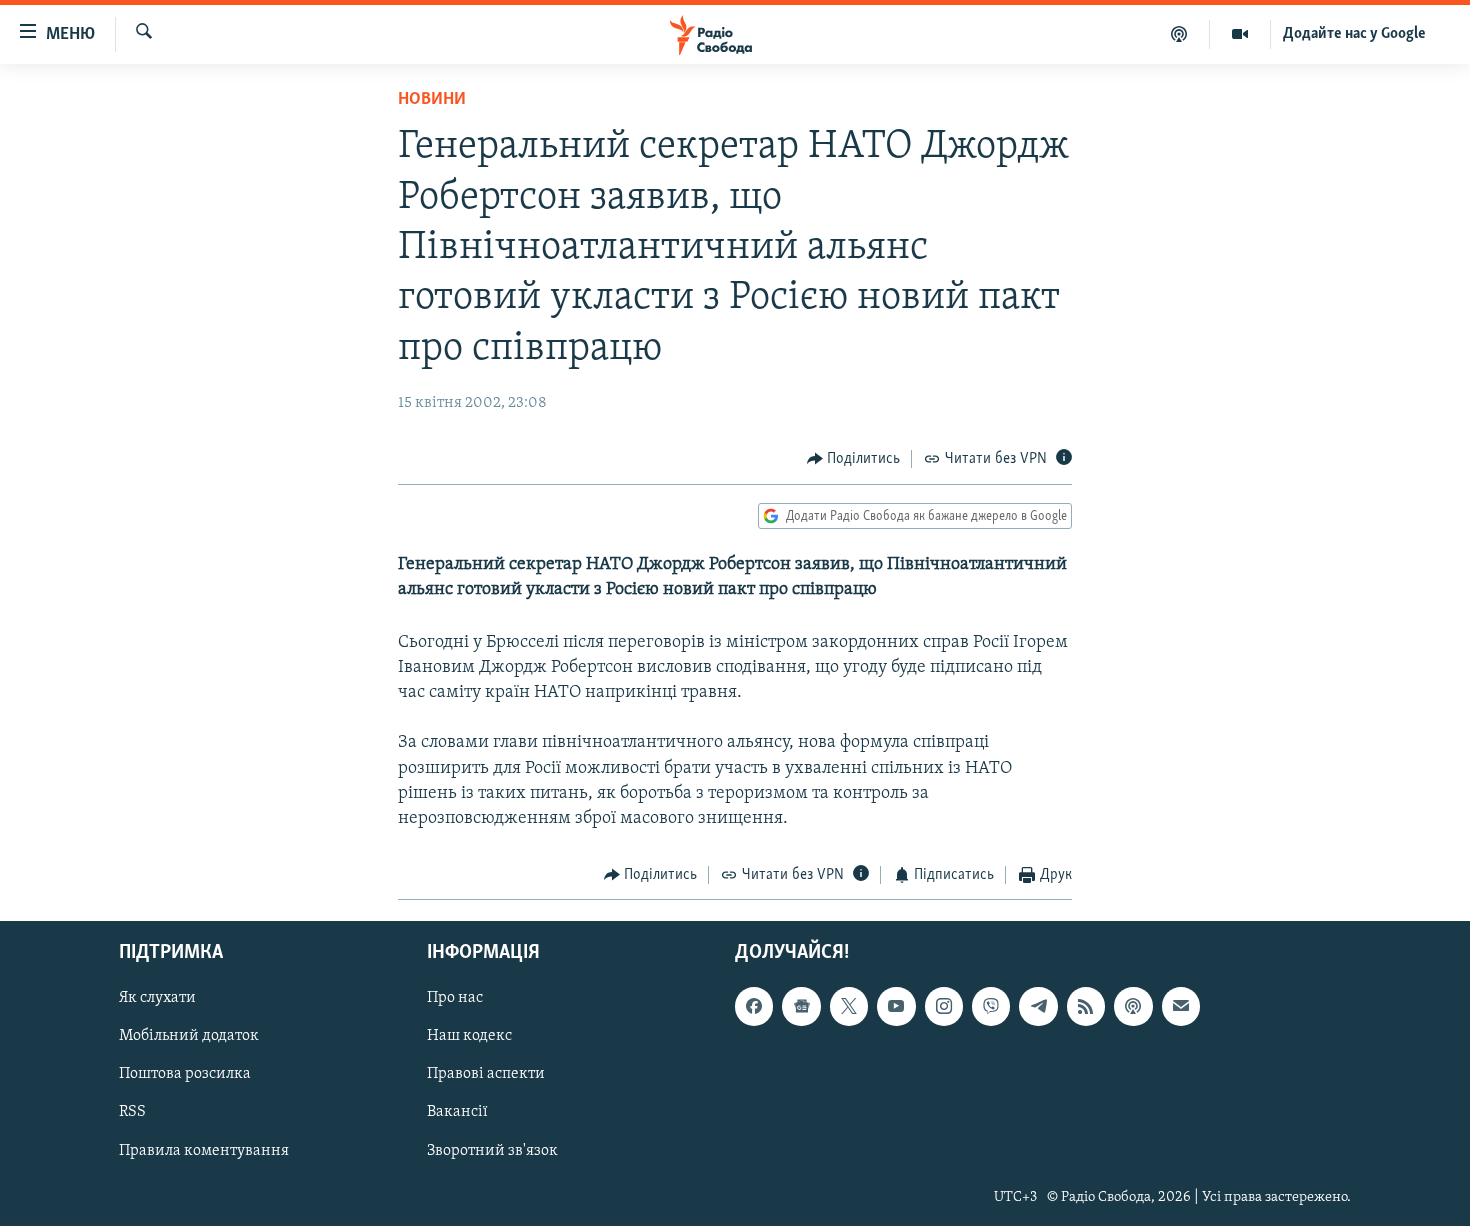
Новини (432, 100)
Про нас (455, 998)
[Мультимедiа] (1240, 34)
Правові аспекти (486, 1074)
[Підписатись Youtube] (896, 1006)
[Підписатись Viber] (991, 1006)
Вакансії (457, 1112)
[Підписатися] (1181, 1006)
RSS (132, 1112)
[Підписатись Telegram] (1038, 1006)
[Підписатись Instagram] (944, 1006)
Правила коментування (204, 1150)
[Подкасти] (1179, 34)
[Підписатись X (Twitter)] (849, 1006)
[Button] (854, 459)
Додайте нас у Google (1354, 34)
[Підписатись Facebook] (754, 1006)
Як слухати (157, 998)
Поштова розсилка (185, 1074)
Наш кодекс (469, 1036)
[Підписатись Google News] (801, 1006)
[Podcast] (1133, 1006)
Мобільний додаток (189, 1036)
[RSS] (1086, 1006)
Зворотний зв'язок (492, 1150)
